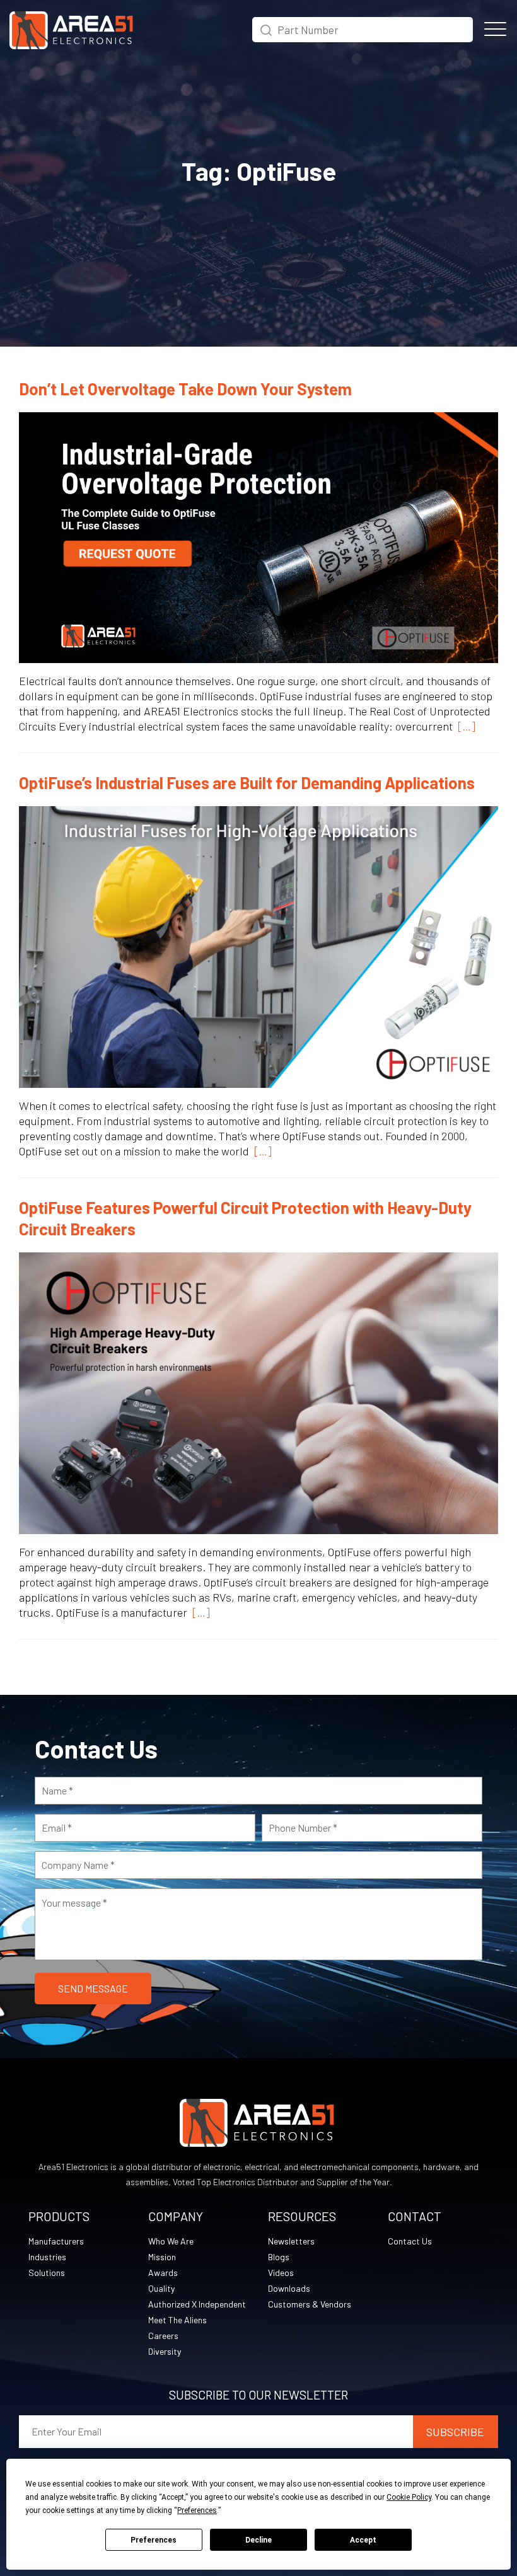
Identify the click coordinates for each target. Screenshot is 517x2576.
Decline (258, 2540)
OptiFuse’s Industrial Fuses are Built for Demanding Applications (247, 783)
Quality (161, 2288)
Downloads (289, 2288)
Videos (281, 2273)
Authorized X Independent (197, 2304)
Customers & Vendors (310, 2304)
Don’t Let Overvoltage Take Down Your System (185, 389)
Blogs (279, 2257)
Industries (47, 2257)
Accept (363, 2540)
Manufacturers (56, 2241)
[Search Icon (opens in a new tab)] (266, 28)
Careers (163, 2336)
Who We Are (171, 2241)
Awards (163, 2273)
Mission (162, 2257)
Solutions (47, 2273)
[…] (464, 726)
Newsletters (291, 2241)
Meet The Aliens (177, 2320)
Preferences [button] (197, 2510)
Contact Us (410, 2241)
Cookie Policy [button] (409, 2497)
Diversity (165, 2351)
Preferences (154, 2540)
